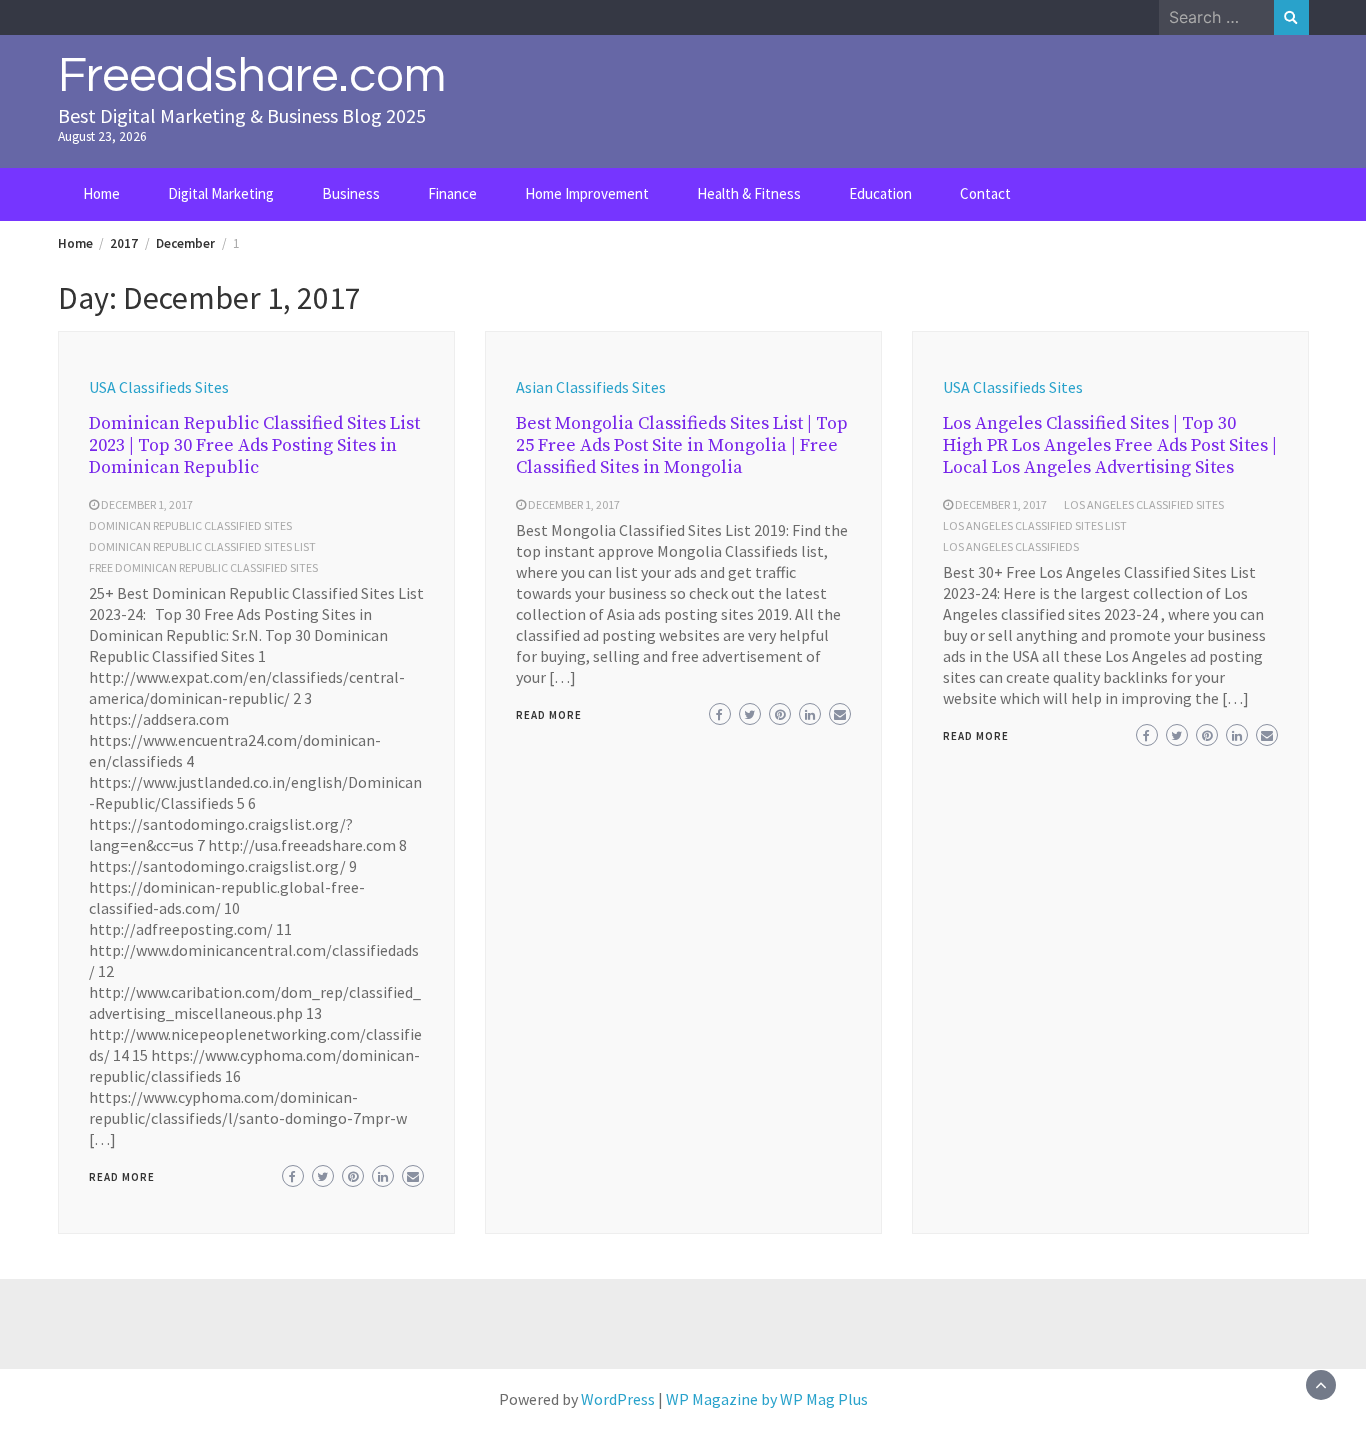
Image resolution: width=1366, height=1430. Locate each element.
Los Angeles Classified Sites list (1035, 525)
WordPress (618, 1399)
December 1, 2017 (147, 504)
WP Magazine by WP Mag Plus (767, 1399)
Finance (452, 193)
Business (351, 193)
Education (880, 193)
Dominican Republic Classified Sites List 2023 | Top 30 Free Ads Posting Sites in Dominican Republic (254, 445)
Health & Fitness (749, 193)
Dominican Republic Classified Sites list (202, 546)
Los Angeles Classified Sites (1144, 504)
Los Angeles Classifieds (1011, 546)
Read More (122, 1177)
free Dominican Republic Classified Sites (203, 567)
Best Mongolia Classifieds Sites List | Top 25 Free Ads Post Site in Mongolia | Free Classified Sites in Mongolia (682, 445)
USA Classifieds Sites (159, 387)
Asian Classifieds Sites (591, 387)
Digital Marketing (221, 193)
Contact (985, 193)
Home (101, 193)
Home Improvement (587, 193)
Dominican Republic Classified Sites (190, 525)
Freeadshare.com (252, 76)
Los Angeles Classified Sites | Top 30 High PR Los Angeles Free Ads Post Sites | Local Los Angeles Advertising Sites (1110, 445)
